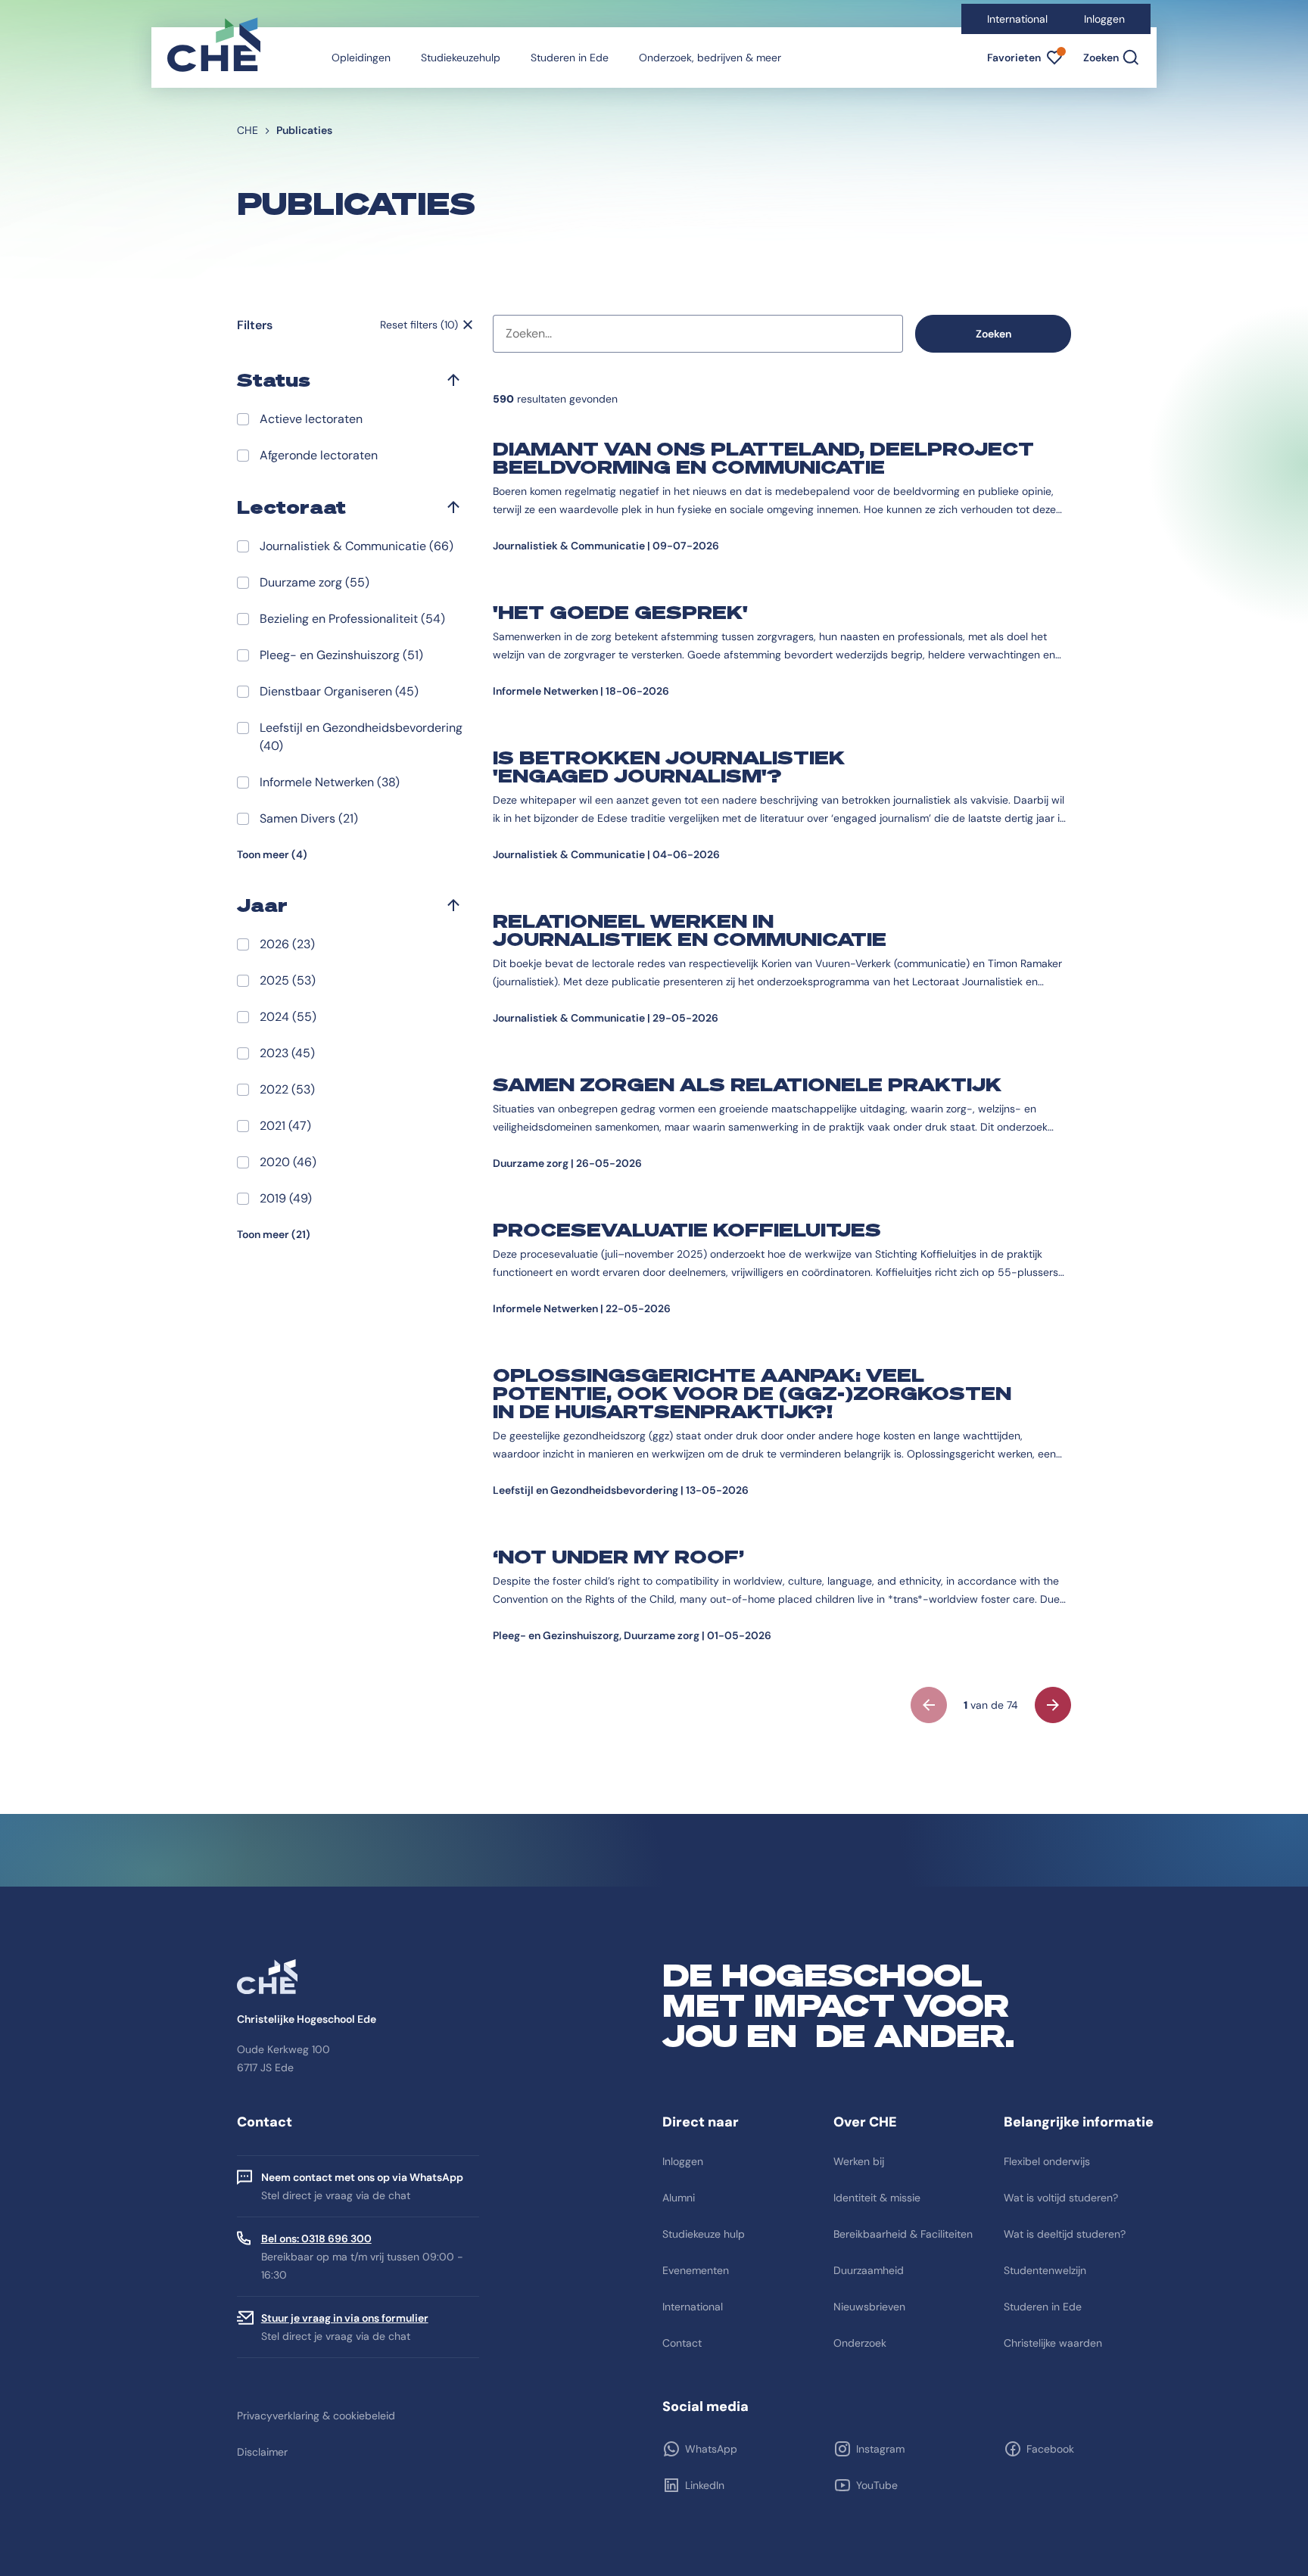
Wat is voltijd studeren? (1061, 2198)
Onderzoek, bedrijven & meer (710, 58)
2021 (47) (285, 1126)
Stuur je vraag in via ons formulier (345, 2318)
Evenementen (696, 2270)
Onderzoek (860, 2343)
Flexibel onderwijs (1047, 2161)
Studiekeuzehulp (461, 58)
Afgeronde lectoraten (319, 455)
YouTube (877, 2485)
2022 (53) (287, 1089)
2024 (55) (288, 1017)
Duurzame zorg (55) (315, 582)
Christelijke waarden (1053, 2343)
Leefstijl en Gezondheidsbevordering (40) (361, 737)
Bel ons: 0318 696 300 (316, 2238)
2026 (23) (287, 944)
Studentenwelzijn (1045, 2270)
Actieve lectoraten (311, 419)
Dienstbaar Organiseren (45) (339, 691)
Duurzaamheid (869, 2270)
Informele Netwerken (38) (330, 782)
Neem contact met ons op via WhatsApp (362, 2177)
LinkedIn (705, 2485)
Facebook (1050, 2449)
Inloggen (1104, 19)
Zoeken (993, 334)
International (1017, 19)
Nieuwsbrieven (869, 2307)
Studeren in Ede (570, 58)
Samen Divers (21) (309, 818)
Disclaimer (262, 2452)
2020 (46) (288, 1162)
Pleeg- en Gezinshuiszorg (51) (341, 655)
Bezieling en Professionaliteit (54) (352, 619)
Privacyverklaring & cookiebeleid (316, 2416)
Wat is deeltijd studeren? (1065, 2234)
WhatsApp (711, 2449)
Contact (682, 2343)
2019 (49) (286, 1198)
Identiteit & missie (877, 2198)
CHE (248, 130)
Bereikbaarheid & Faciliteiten (903, 2234)
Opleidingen (361, 58)
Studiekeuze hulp (704, 2234)
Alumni (679, 2198)
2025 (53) (288, 980)
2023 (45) (287, 1053)
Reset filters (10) (419, 325)
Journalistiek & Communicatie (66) (357, 546)
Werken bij (859, 2161)
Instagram (880, 2449)
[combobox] (698, 334)
